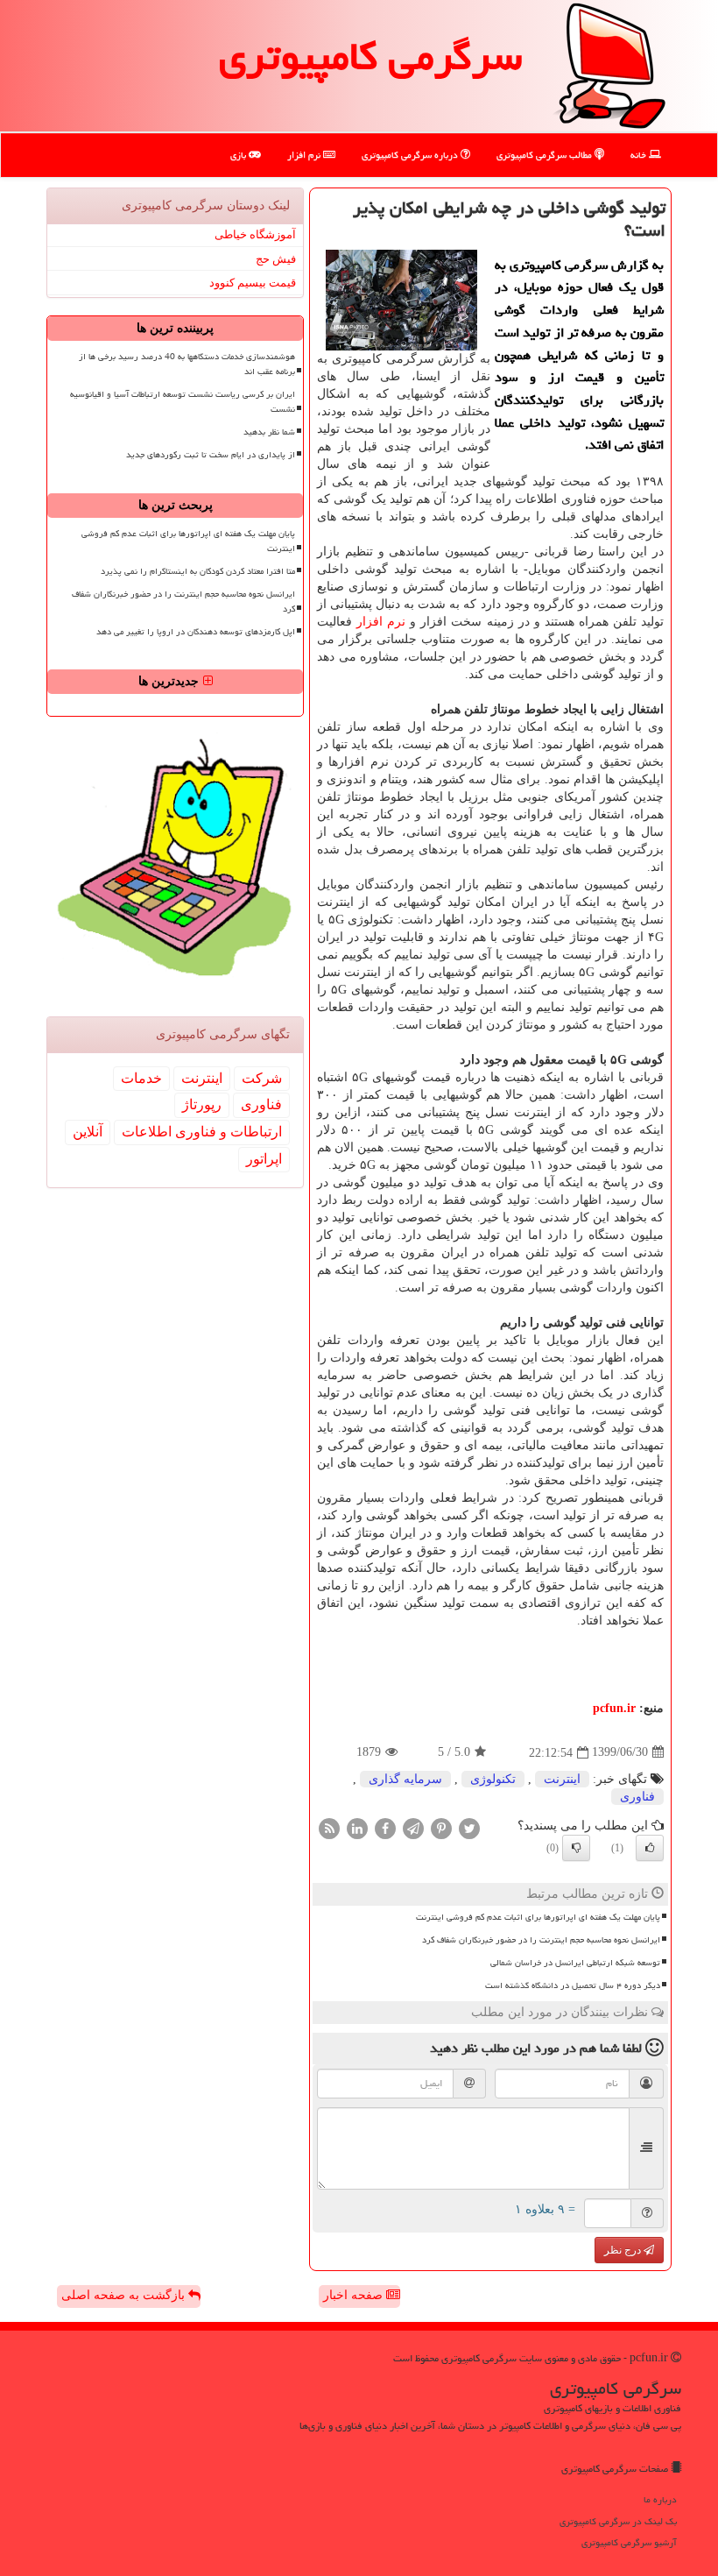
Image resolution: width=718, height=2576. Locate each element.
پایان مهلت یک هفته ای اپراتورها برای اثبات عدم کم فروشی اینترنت (538, 1917)
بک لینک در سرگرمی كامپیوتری (618, 2521)
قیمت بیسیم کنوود (253, 283)
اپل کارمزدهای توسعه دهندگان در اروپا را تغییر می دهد (196, 632)
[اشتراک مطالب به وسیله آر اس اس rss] (329, 1827)
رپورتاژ (202, 1104)
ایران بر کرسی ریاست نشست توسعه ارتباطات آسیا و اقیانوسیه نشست (183, 402)
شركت (262, 1078)
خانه (640, 155)
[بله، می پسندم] (650, 1848)
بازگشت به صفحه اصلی (125, 2295)
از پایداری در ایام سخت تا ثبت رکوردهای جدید (211, 455)
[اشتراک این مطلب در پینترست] (441, 1827)
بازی (239, 155)
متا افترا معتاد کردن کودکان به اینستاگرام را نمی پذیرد (198, 571)
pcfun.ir (614, 1708)
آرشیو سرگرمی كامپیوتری (629, 2542)
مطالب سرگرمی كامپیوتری (546, 155)
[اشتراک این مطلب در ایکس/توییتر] (469, 1827)
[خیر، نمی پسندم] (576, 1848)
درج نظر (624, 2250)
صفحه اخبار (355, 2295)
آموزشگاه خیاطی (255, 234)
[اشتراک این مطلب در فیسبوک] (385, 1827)
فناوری (637, 1797)
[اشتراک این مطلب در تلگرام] (413, 1827)
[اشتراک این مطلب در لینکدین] (357, 1827)
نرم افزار (305, 155)
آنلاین (88, 1132)
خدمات (141, 1078)
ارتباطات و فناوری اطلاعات (202, 1132)
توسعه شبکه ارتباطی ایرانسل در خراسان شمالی (575, 1963)
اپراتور (264, 1159)
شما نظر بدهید (269, 432)
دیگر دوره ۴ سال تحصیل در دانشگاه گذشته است (573, 1985)
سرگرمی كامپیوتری (370, 56)
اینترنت (562, 1779)
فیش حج (276, 259)
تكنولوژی (493, 1779)
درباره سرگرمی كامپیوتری (411, 155)
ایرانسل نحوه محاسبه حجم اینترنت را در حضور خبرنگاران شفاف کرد (541, 1940)
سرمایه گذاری (405, 1779)
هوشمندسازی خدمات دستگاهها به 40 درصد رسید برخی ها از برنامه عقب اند (187, 364)
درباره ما (660, 2499)
